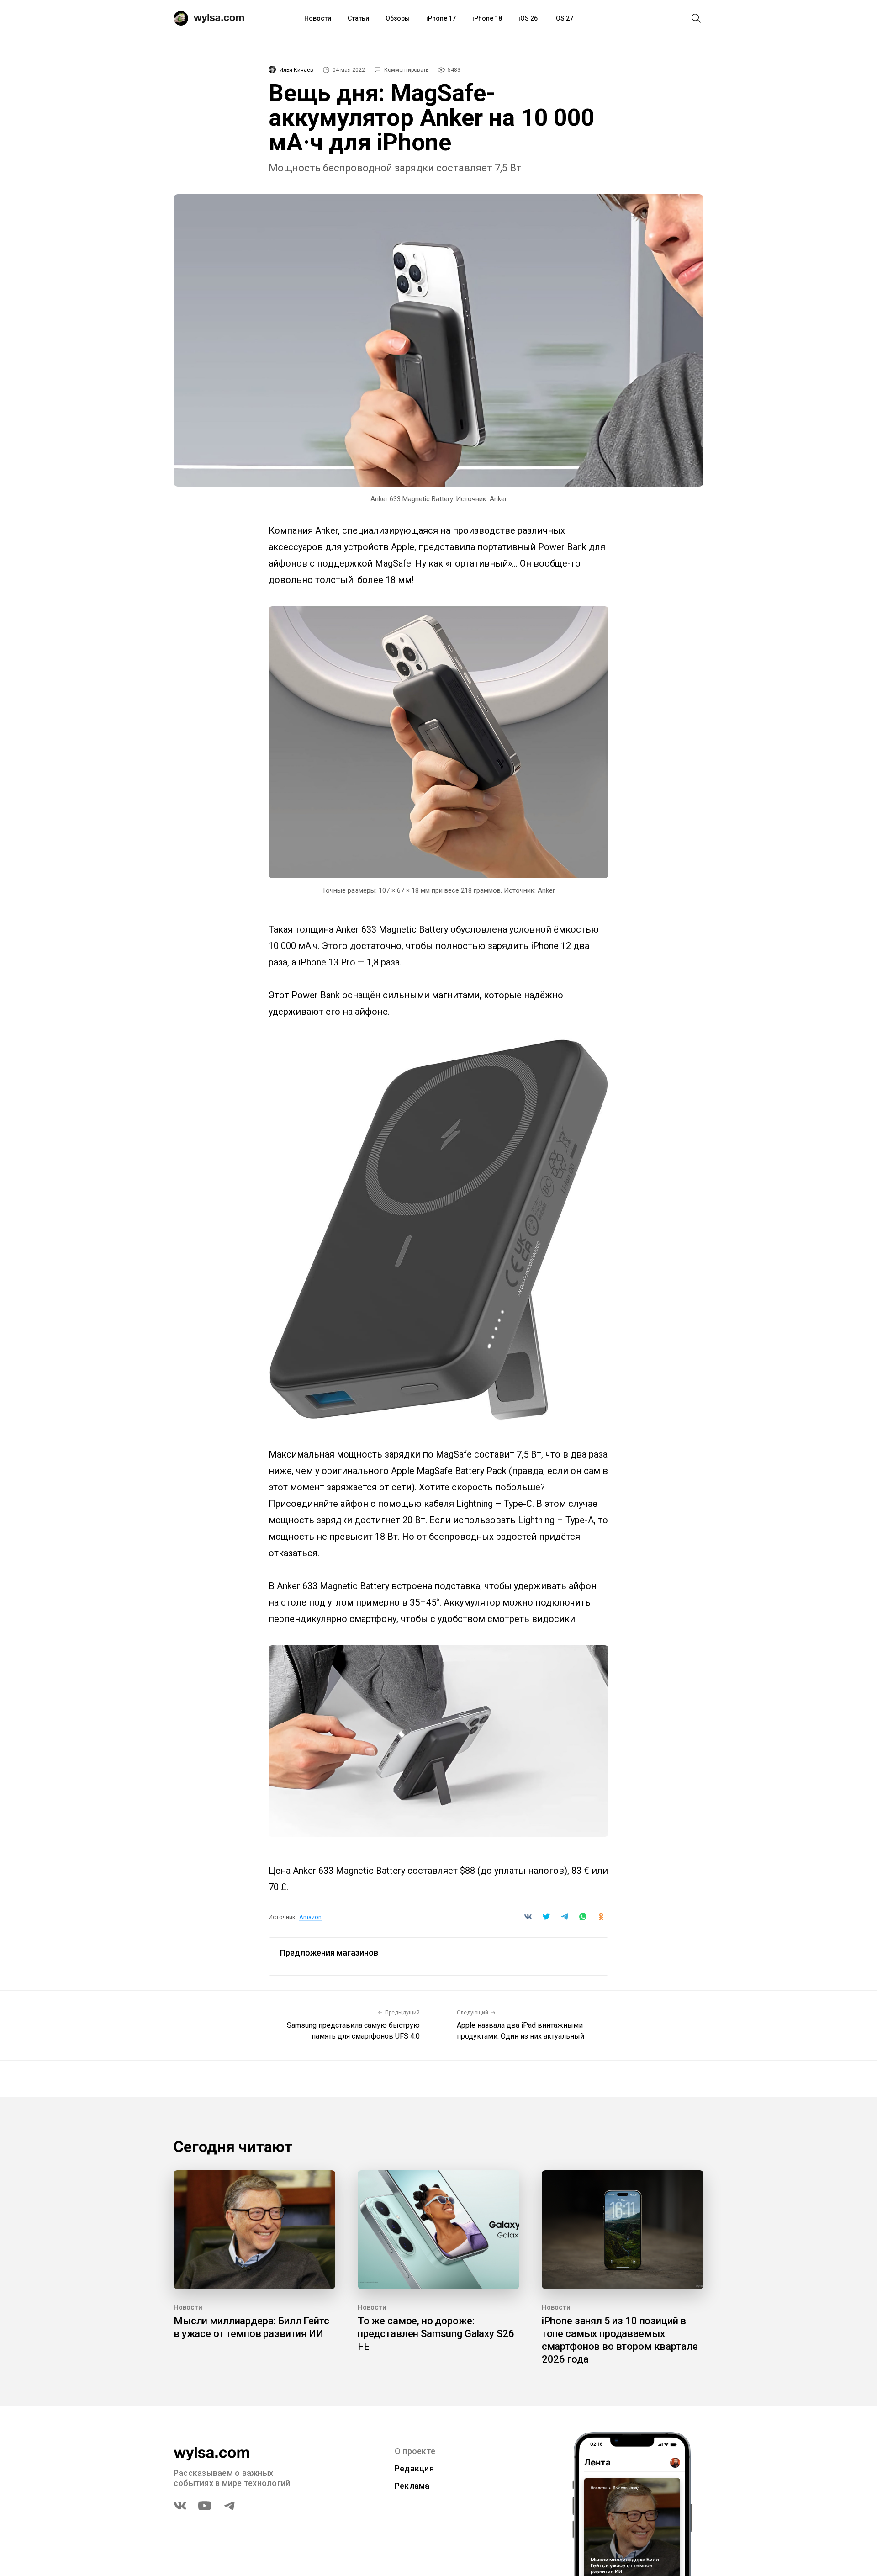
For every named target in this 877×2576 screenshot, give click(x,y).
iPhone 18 (487, 18)
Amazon (310, 1917)
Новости (318, 18)
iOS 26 (528, 18)
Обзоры (398, 18)
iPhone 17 (441, 18)
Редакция (414, 2468)
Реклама (412, 2486)
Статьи (358, 18)
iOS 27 (564, 18)
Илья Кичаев (296, 70)
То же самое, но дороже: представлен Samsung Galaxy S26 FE (436, 2334)
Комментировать (406, 70)
